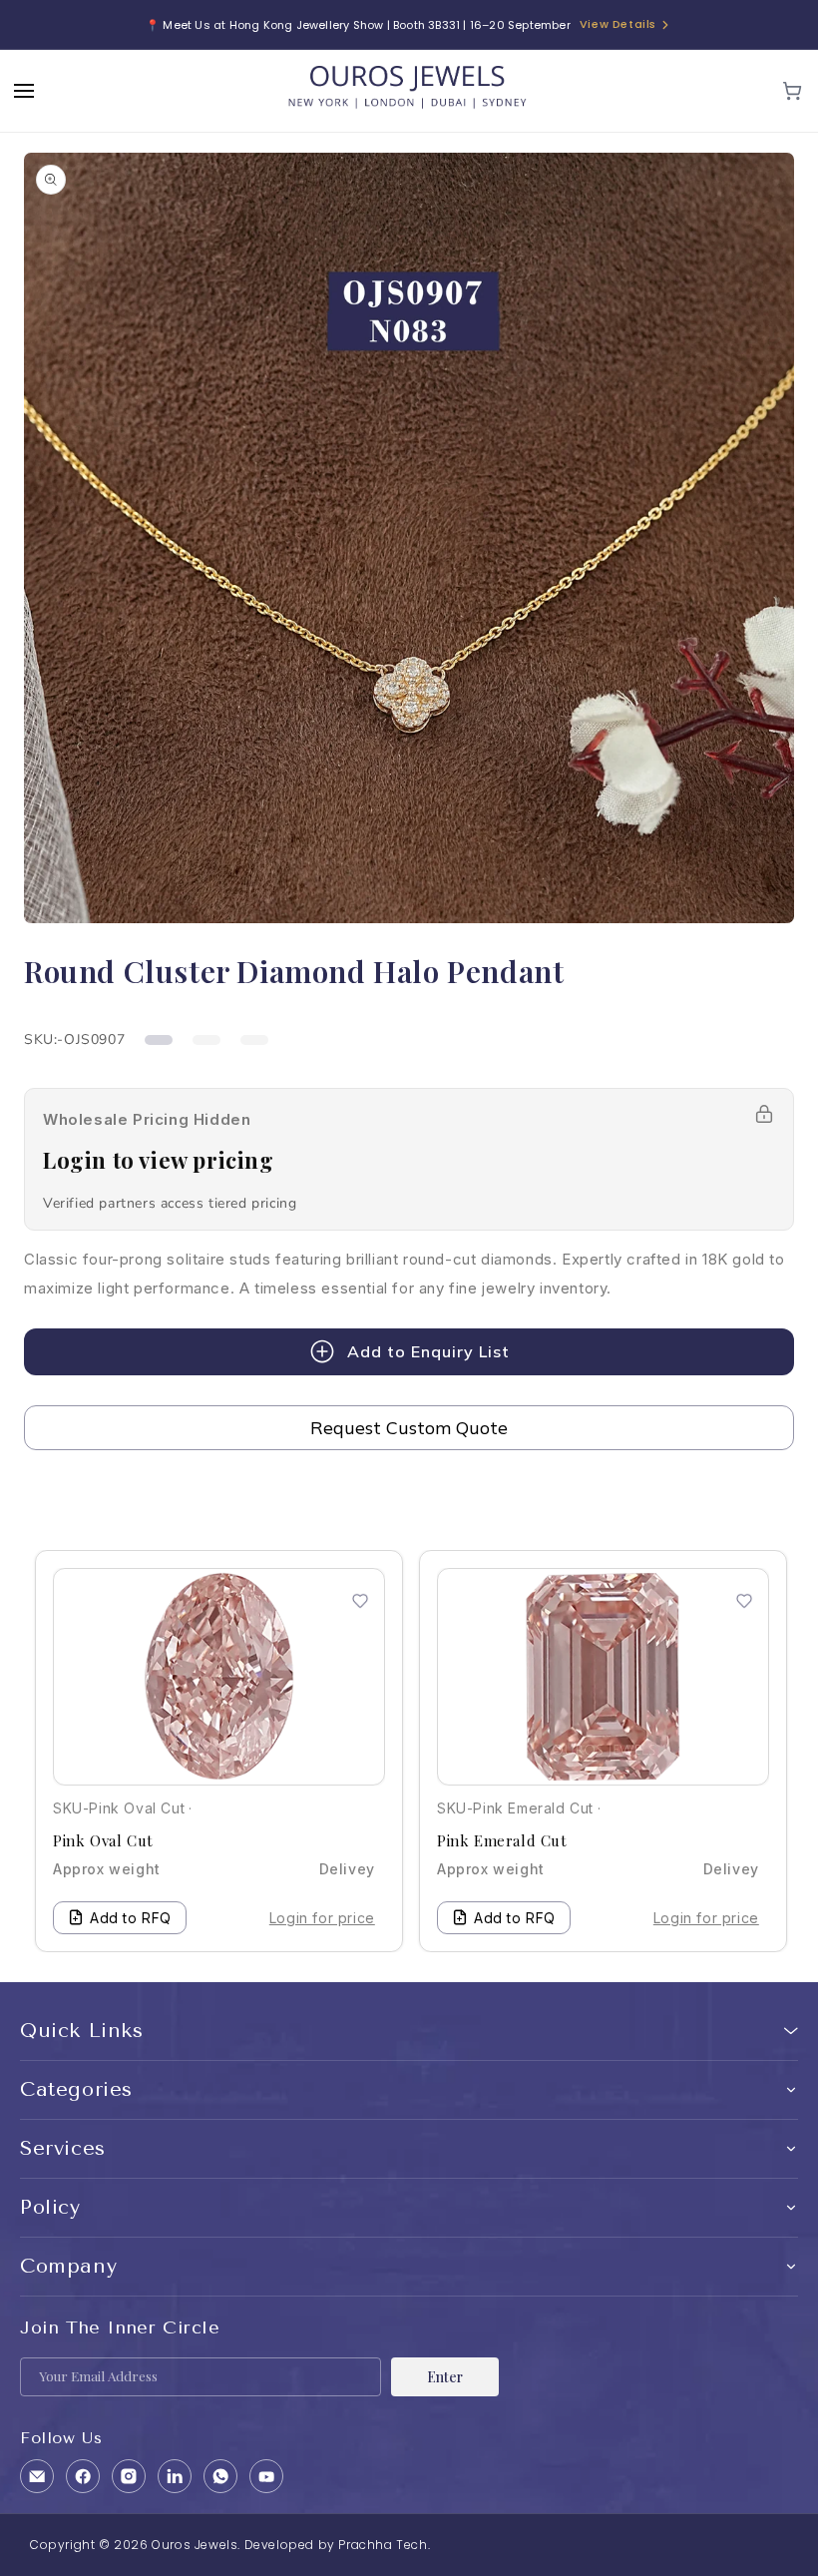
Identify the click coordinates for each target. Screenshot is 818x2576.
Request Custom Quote (409, 1428)
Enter (445, 2377)
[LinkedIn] (175, 2476)
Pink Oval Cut (103, 1840)
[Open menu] (24, 91)
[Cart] (792, 91)
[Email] (37, 2476)
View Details (618, 24)
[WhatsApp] (220, 2476)
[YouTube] (266, 2476)
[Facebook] (83, 2476)
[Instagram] (129, 2476)
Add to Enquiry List (428, 1351)
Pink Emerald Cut (502, 1840)
